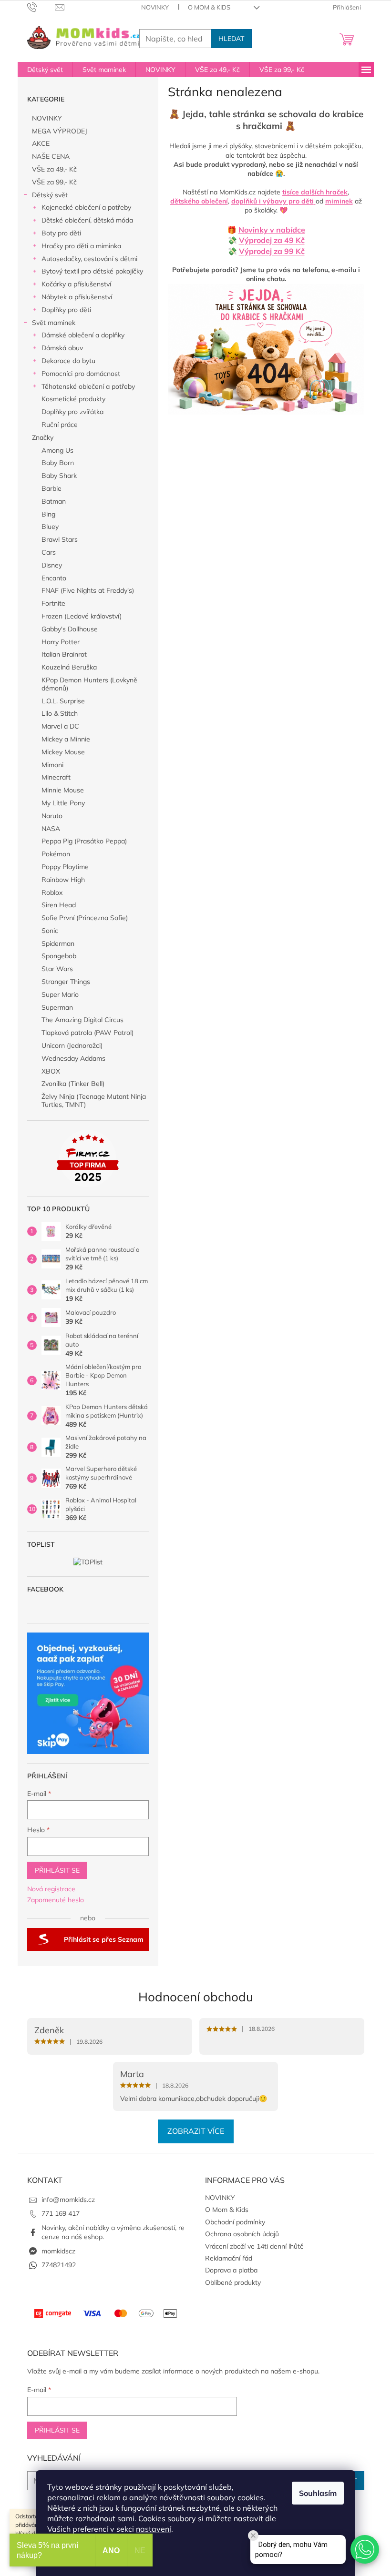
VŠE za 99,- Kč (54, 182)
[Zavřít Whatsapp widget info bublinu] (253, 2535)
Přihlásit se (57, 1870)
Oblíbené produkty (233, 2282)
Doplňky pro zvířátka (72, 412)
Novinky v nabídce (272, 230)
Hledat (231, 39)
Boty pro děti (61, 233)
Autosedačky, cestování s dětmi (89, 259)
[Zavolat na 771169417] (41, 7)
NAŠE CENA (51, 156)
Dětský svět (50, 195)
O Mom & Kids (209, 7)
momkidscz (58, 2251)
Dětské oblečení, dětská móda (87, 220)
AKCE (41, 143)
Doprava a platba (231, 2270)
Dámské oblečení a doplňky (83, 335)
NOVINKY (155, 7)
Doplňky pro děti (66, 310)
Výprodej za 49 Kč (272, 240)
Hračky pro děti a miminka (81, 246)
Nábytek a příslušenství (77, 297)
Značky (43, 437)
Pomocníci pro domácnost (81, 374)
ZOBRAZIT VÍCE (196, 2131)
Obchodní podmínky (235, 2222)
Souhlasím (318, 2493)
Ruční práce (60, 425)
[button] (365, 2549)
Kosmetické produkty (73, 399)
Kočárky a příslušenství (76, 284)
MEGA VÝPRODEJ (60, 131)
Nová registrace (51, 1889)
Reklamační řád (229, 2258)
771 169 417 (61, 2213)
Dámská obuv (62, 348)
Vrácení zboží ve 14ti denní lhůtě (254, 2246)
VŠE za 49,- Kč (54, 169)
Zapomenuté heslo (56, 1900)
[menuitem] (45, 70)
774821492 (59, 2265)
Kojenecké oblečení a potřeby (86, 207)
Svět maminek (54, 323)
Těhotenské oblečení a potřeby (88, 386)
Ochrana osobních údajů (242, 2234)
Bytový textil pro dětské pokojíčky (92, 271)
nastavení (154, 2529)
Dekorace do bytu (68, 361)
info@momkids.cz (68, 2200)
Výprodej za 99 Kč (272, 251)
